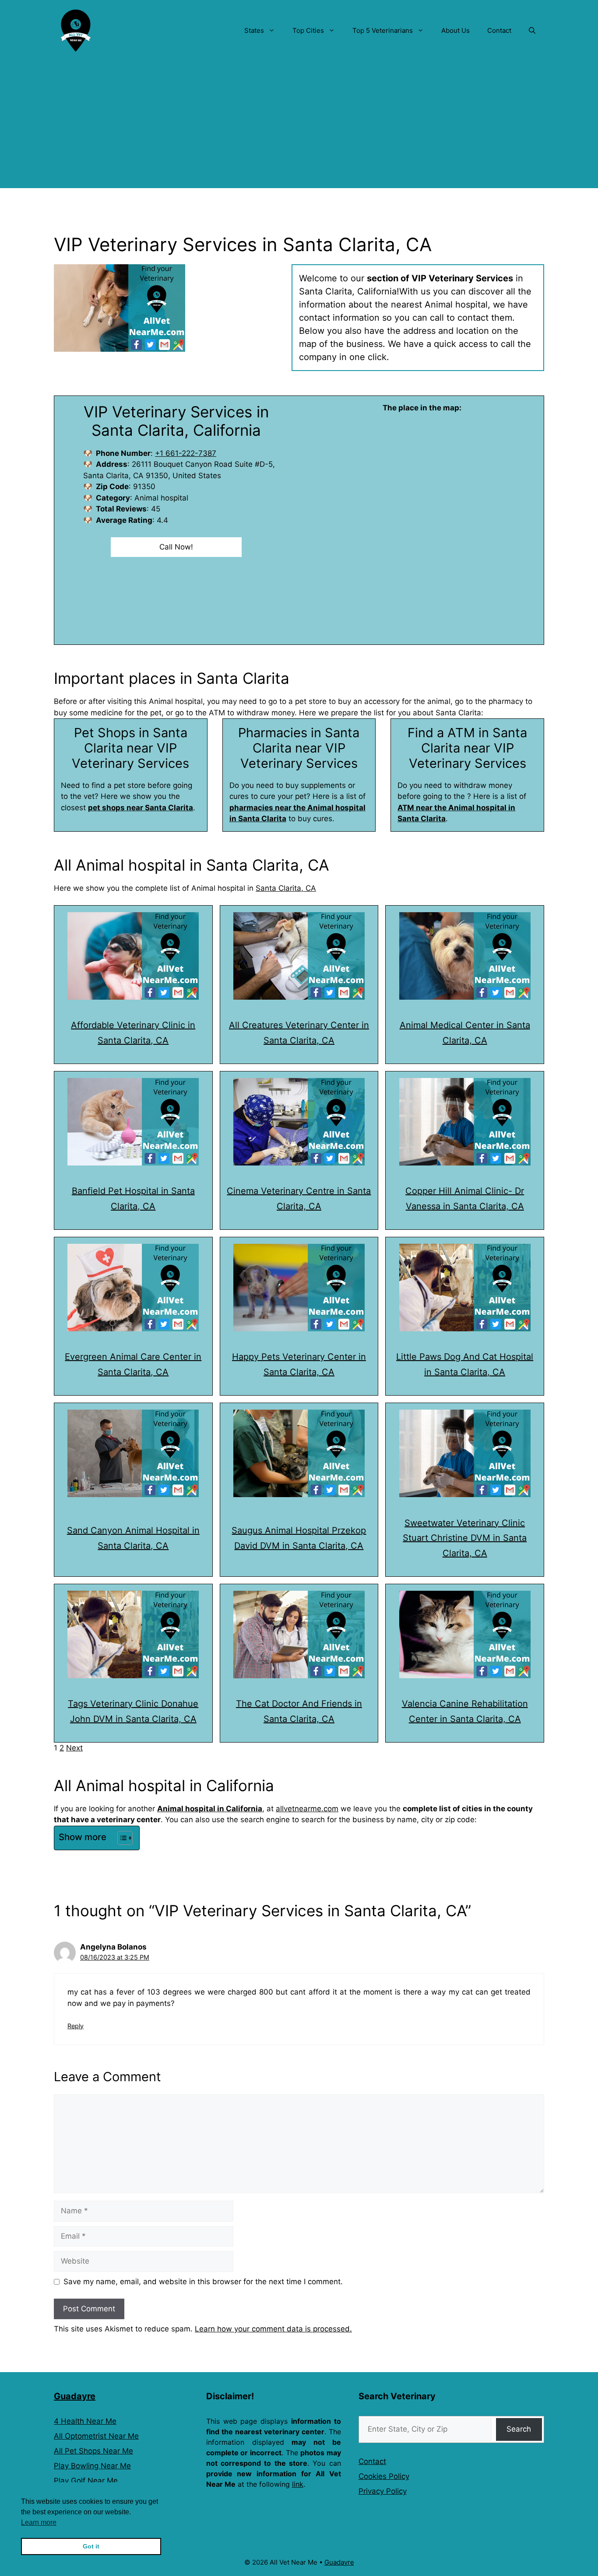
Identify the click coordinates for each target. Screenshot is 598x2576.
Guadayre (75, 2396)
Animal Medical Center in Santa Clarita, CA (465, 1033)
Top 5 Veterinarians (383, 30)
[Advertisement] (299, 127)
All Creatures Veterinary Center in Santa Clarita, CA (299, 1033)
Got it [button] (91, 2546)
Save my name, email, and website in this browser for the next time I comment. (203, 2282)
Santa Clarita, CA (286, 888)
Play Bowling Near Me (92, 2466)
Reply (76, 2026)
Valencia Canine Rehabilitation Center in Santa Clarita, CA (465, 1711)
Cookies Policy (384, 2476)
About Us (456, 30)
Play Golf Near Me (86, 2481)
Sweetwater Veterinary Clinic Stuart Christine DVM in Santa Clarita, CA (465, 1538)
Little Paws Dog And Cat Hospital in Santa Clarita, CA (465, 1364)
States (254, 30)
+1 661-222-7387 (186, 453)
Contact (499, 30)
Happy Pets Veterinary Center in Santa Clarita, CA (299, 1364)
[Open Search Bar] (532, 31)
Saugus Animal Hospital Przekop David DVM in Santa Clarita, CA (299, 1538)
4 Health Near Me (85, 2421)
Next (74, 1748)
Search (519, 2429)
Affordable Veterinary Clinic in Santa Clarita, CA (133, 1033)
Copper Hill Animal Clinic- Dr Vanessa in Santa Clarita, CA (465, 1199)
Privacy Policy (383, 2491)
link (298, 2484)
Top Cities (308, 30)
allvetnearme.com (307, 1809)
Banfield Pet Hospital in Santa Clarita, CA (133, 1199)
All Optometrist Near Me (96, 2436)
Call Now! (176, 547)
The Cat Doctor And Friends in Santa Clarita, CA (299, 1711)
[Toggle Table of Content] (121, 1838)
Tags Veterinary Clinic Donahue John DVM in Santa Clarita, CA (133, 1711)
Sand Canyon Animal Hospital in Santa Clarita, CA (133, 1538)
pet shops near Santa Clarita (141, 808)
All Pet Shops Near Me (93, 2451)
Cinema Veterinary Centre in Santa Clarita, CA (299, 1199)
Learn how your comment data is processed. (273, 2329)
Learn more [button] (39, 2522)
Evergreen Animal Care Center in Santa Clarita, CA (133, 1364)
